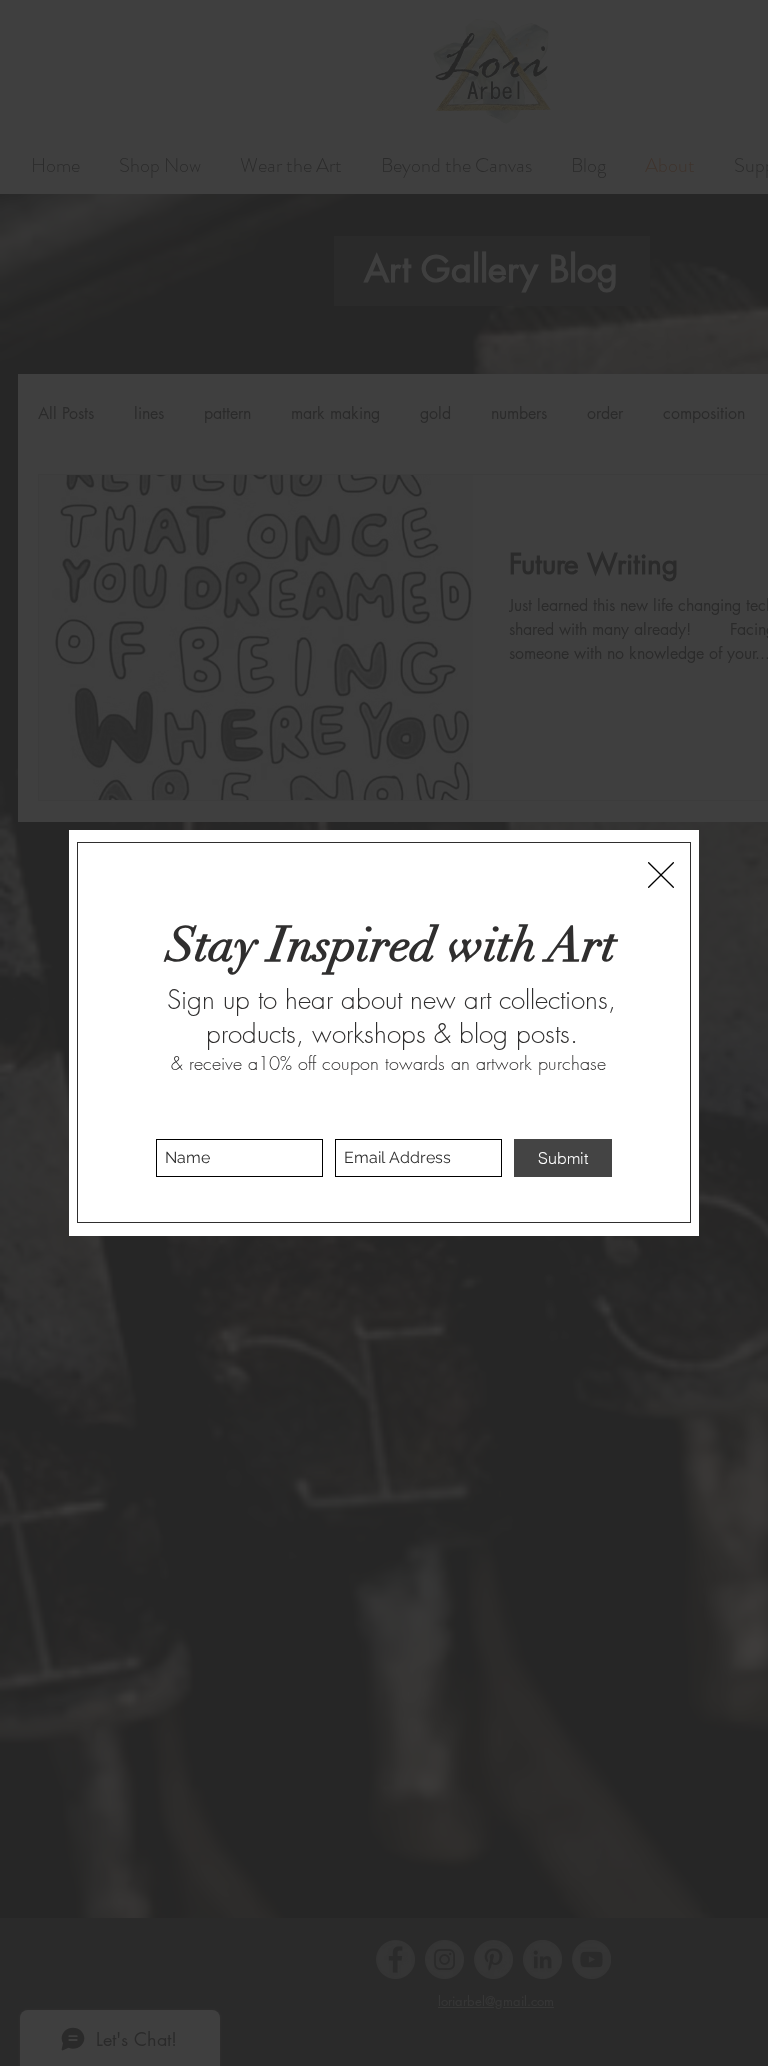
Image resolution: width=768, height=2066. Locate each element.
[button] (661, 875)
